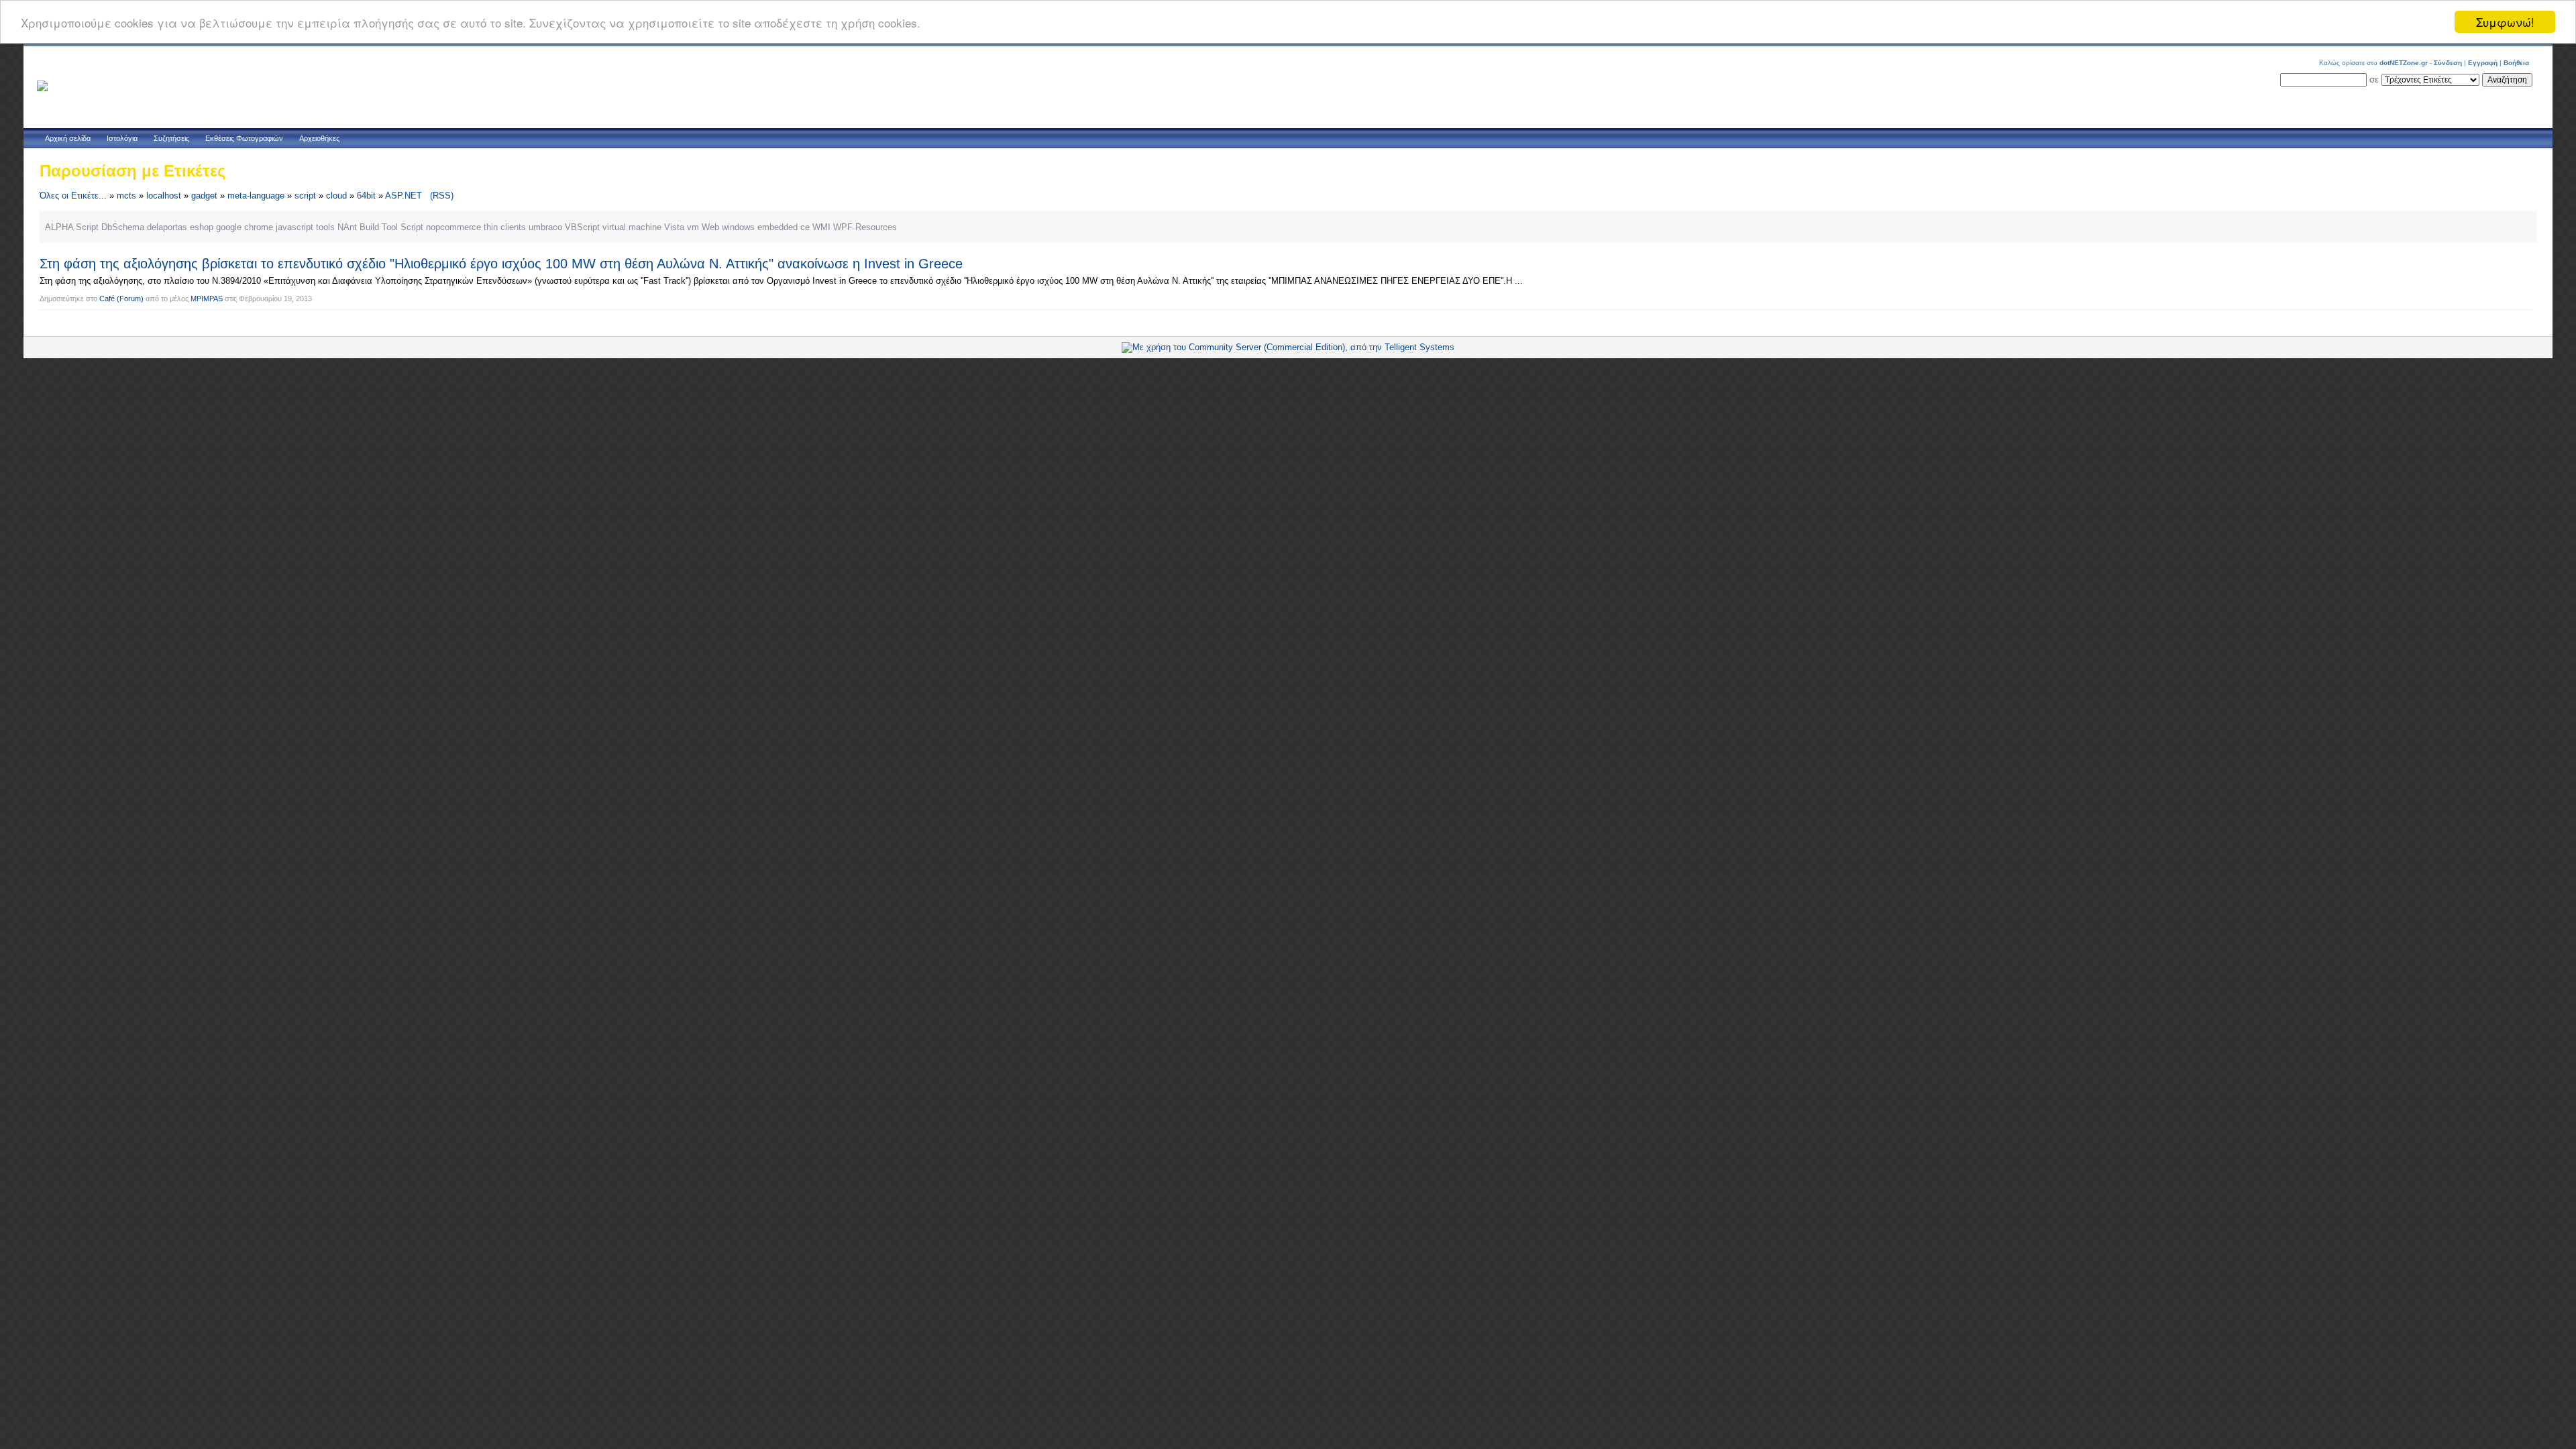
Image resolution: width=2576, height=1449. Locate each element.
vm (693, 227)
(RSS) (442, 196)
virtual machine (632, 227)
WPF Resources (865, 227)
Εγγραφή (2483, 63)
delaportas (167, 227)
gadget (204, 196)
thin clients (505, 227)
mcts (126, 196)
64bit (366, 196)
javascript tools (305, 227)
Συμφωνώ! (2505, 22)
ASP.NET (404, 196)
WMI (821, 227)
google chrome (245, 227)
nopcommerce (453, 227)
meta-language (256, 196)
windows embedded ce (766, 227)
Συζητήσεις (171, 138)
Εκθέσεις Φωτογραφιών (244, 138)
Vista (674, 227)
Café (107, 299)
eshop (202, 227)
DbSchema (123, 227)
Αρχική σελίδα (68, 138)
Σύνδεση (2448, 63)
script (305, 196)
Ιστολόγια (122, 138)
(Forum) (130, 299)
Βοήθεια (2516, 63)
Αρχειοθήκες (319, 138)
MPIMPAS (207, 299)
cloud (336, 196)
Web (710, 227)
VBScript (582, 227)
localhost (164, 196)
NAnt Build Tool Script (380, 227)
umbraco (545, 227)
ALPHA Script (72, 227)
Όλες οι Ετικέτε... (73, 196)
